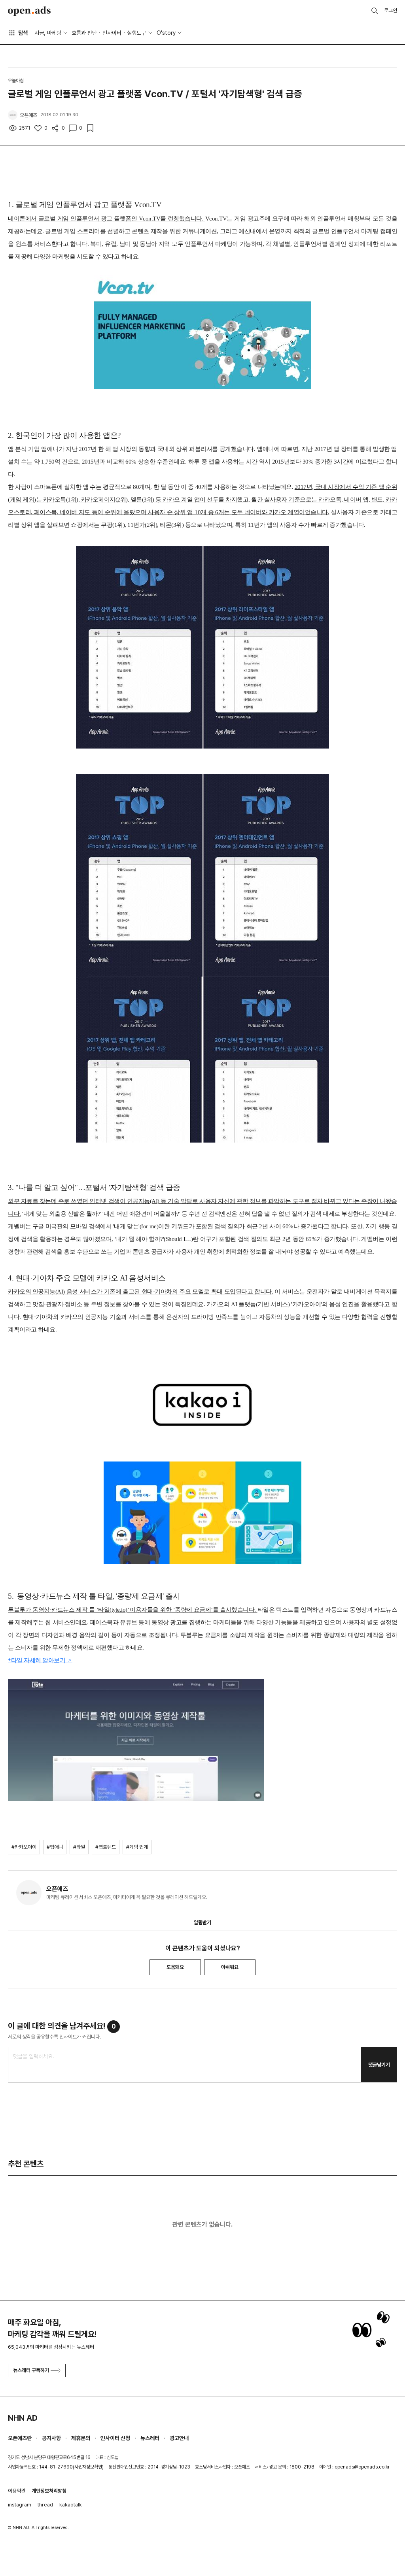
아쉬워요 (230, 1967)
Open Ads (29, 11)
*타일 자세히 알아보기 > (40, 1660)
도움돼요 (175, 1967)
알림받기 (202, 1923)
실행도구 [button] (136, 33)
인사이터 (112, 33)
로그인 (391, 10)
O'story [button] (166, 33)
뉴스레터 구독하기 (31, 2370)
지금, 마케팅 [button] (48, 33)
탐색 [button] (23, 33)
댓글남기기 (379, 2065)
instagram (20, 2505)
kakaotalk (71, 2505)
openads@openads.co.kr (362, 2467)
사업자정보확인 (88, 2467)
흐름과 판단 (84, 33)
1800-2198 (302, 2467)
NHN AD (23, 2418)
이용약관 (17, 2491)
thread (45, 2505)
